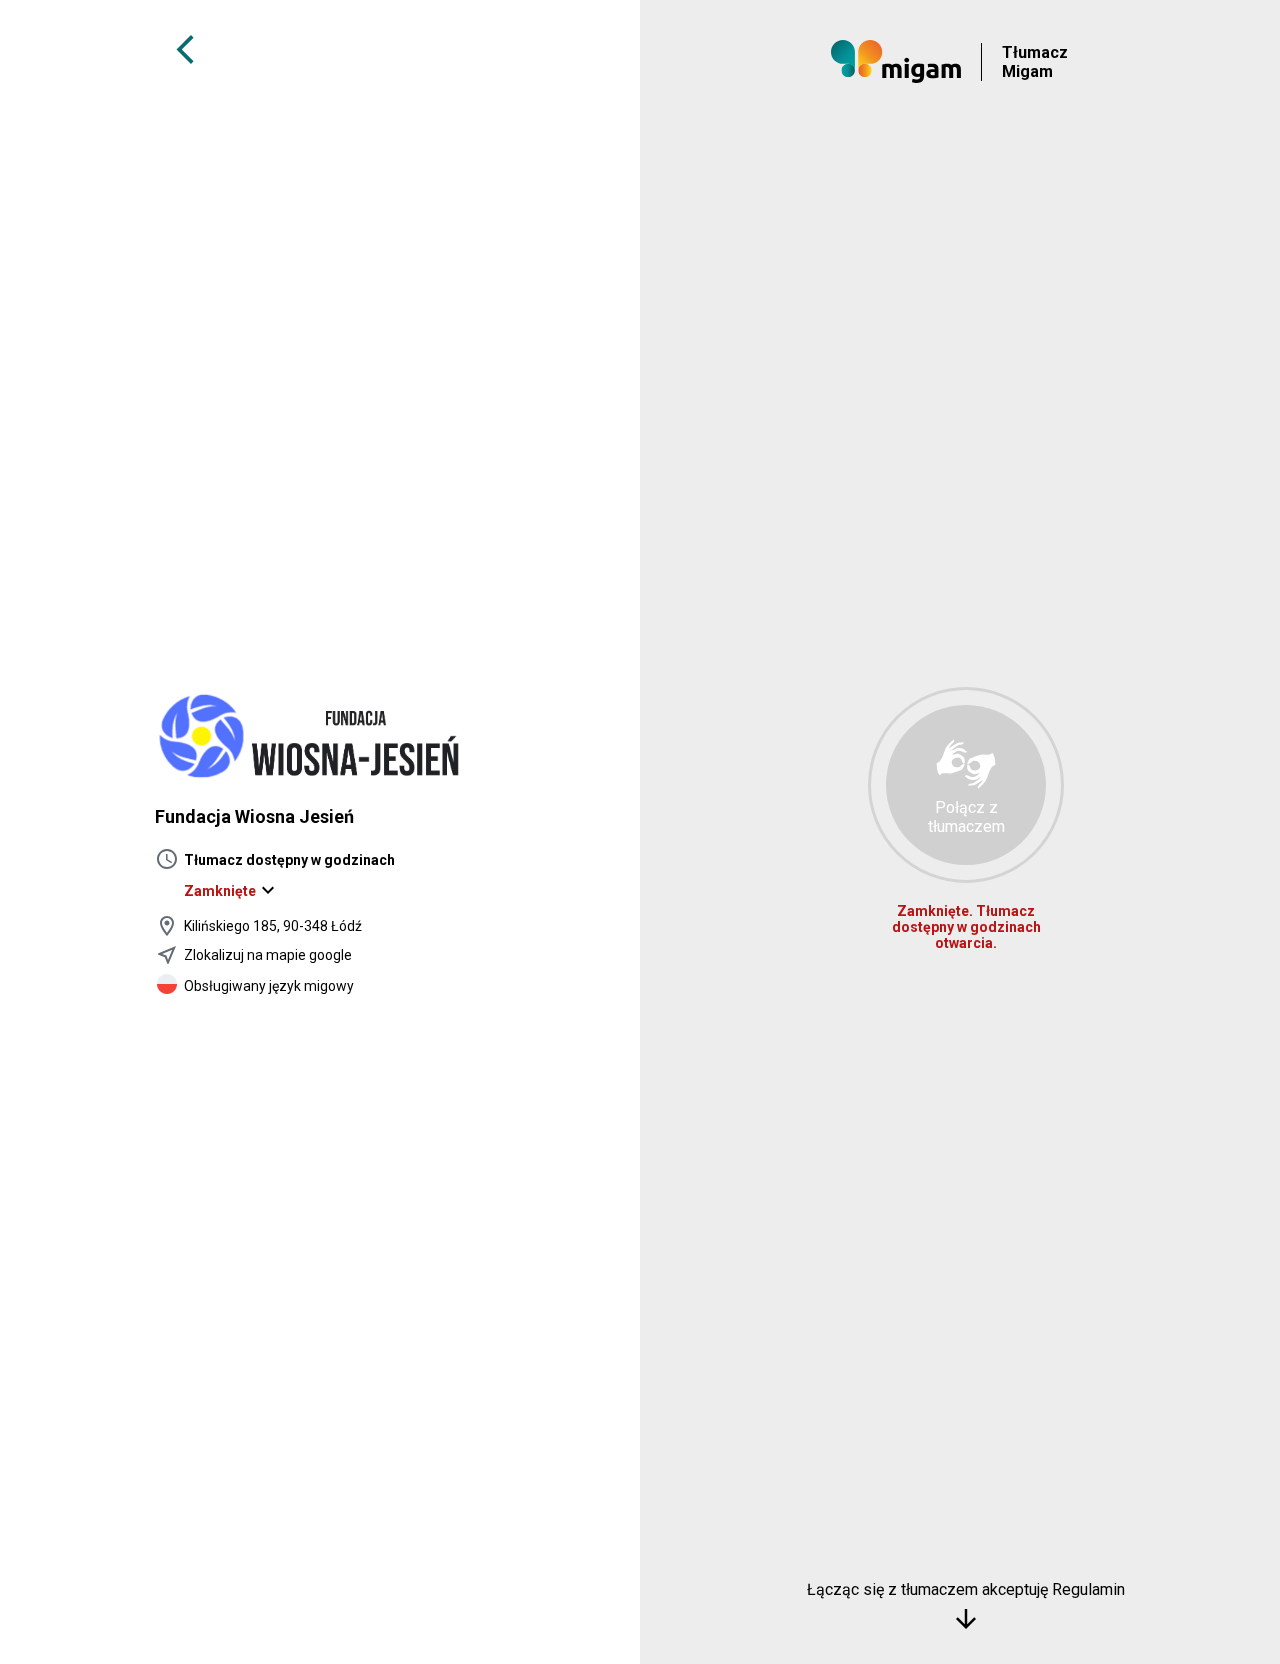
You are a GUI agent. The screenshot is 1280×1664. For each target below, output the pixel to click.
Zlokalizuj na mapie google (268, 955)
